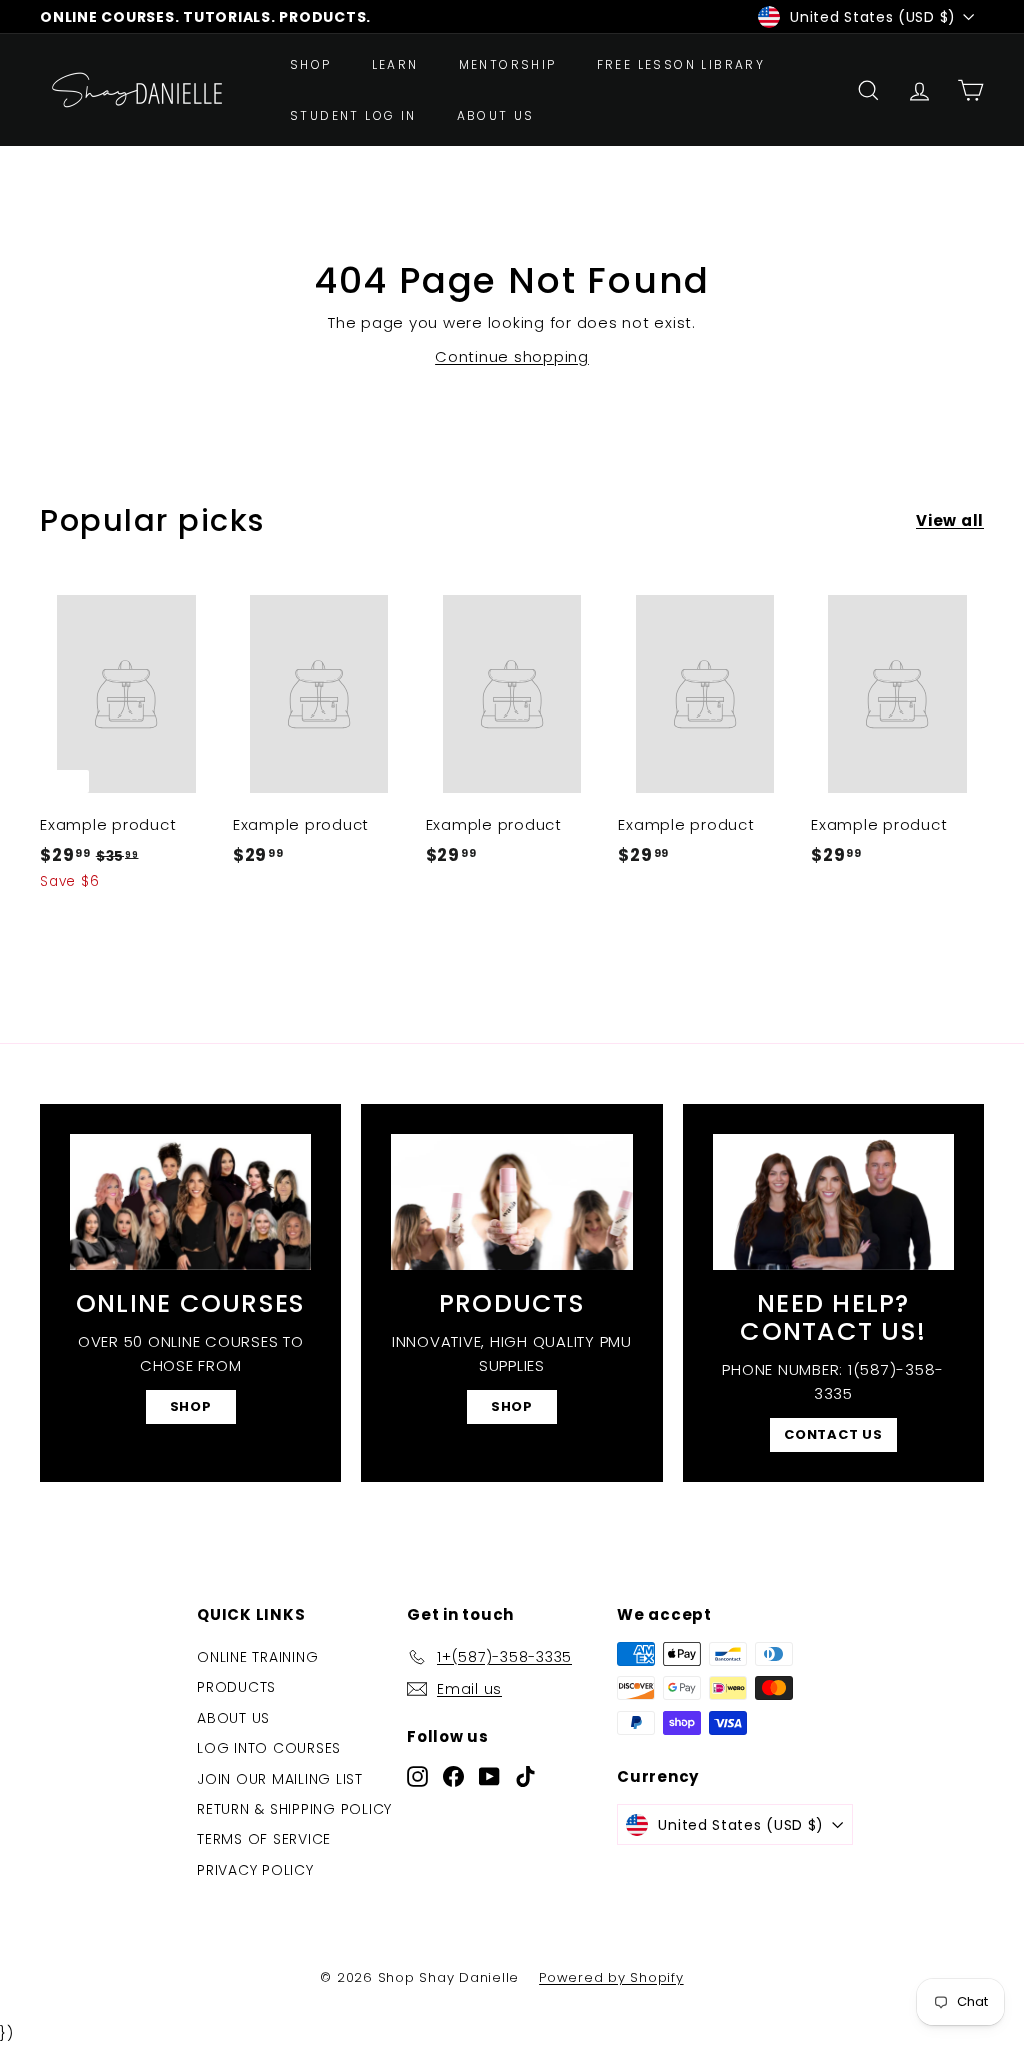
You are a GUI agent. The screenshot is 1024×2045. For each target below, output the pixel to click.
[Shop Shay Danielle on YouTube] (489, 1775)
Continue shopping (512, 356)
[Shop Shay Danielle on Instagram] (417, 1775)
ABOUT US (496, 115)
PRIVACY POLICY (255, 1870)
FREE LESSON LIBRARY (681, 64)
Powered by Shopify (611, 1977)
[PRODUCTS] (511, 1202)
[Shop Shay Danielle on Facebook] (453, 1775)
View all (950, 520)
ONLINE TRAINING (257, 1657)
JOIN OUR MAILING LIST (280, 1779)
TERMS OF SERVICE (264, 1839)
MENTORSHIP (508, 64)
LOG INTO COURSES (269, 1748)
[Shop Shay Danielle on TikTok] (525, 1775)
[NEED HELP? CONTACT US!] (833, 1202)
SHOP (311, 64)
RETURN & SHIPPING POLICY (294, 1809)
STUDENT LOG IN (353, 115)
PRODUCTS (236, 1687)
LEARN (395, 64)
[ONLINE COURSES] (190, 1202)
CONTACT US (833, 1434)
